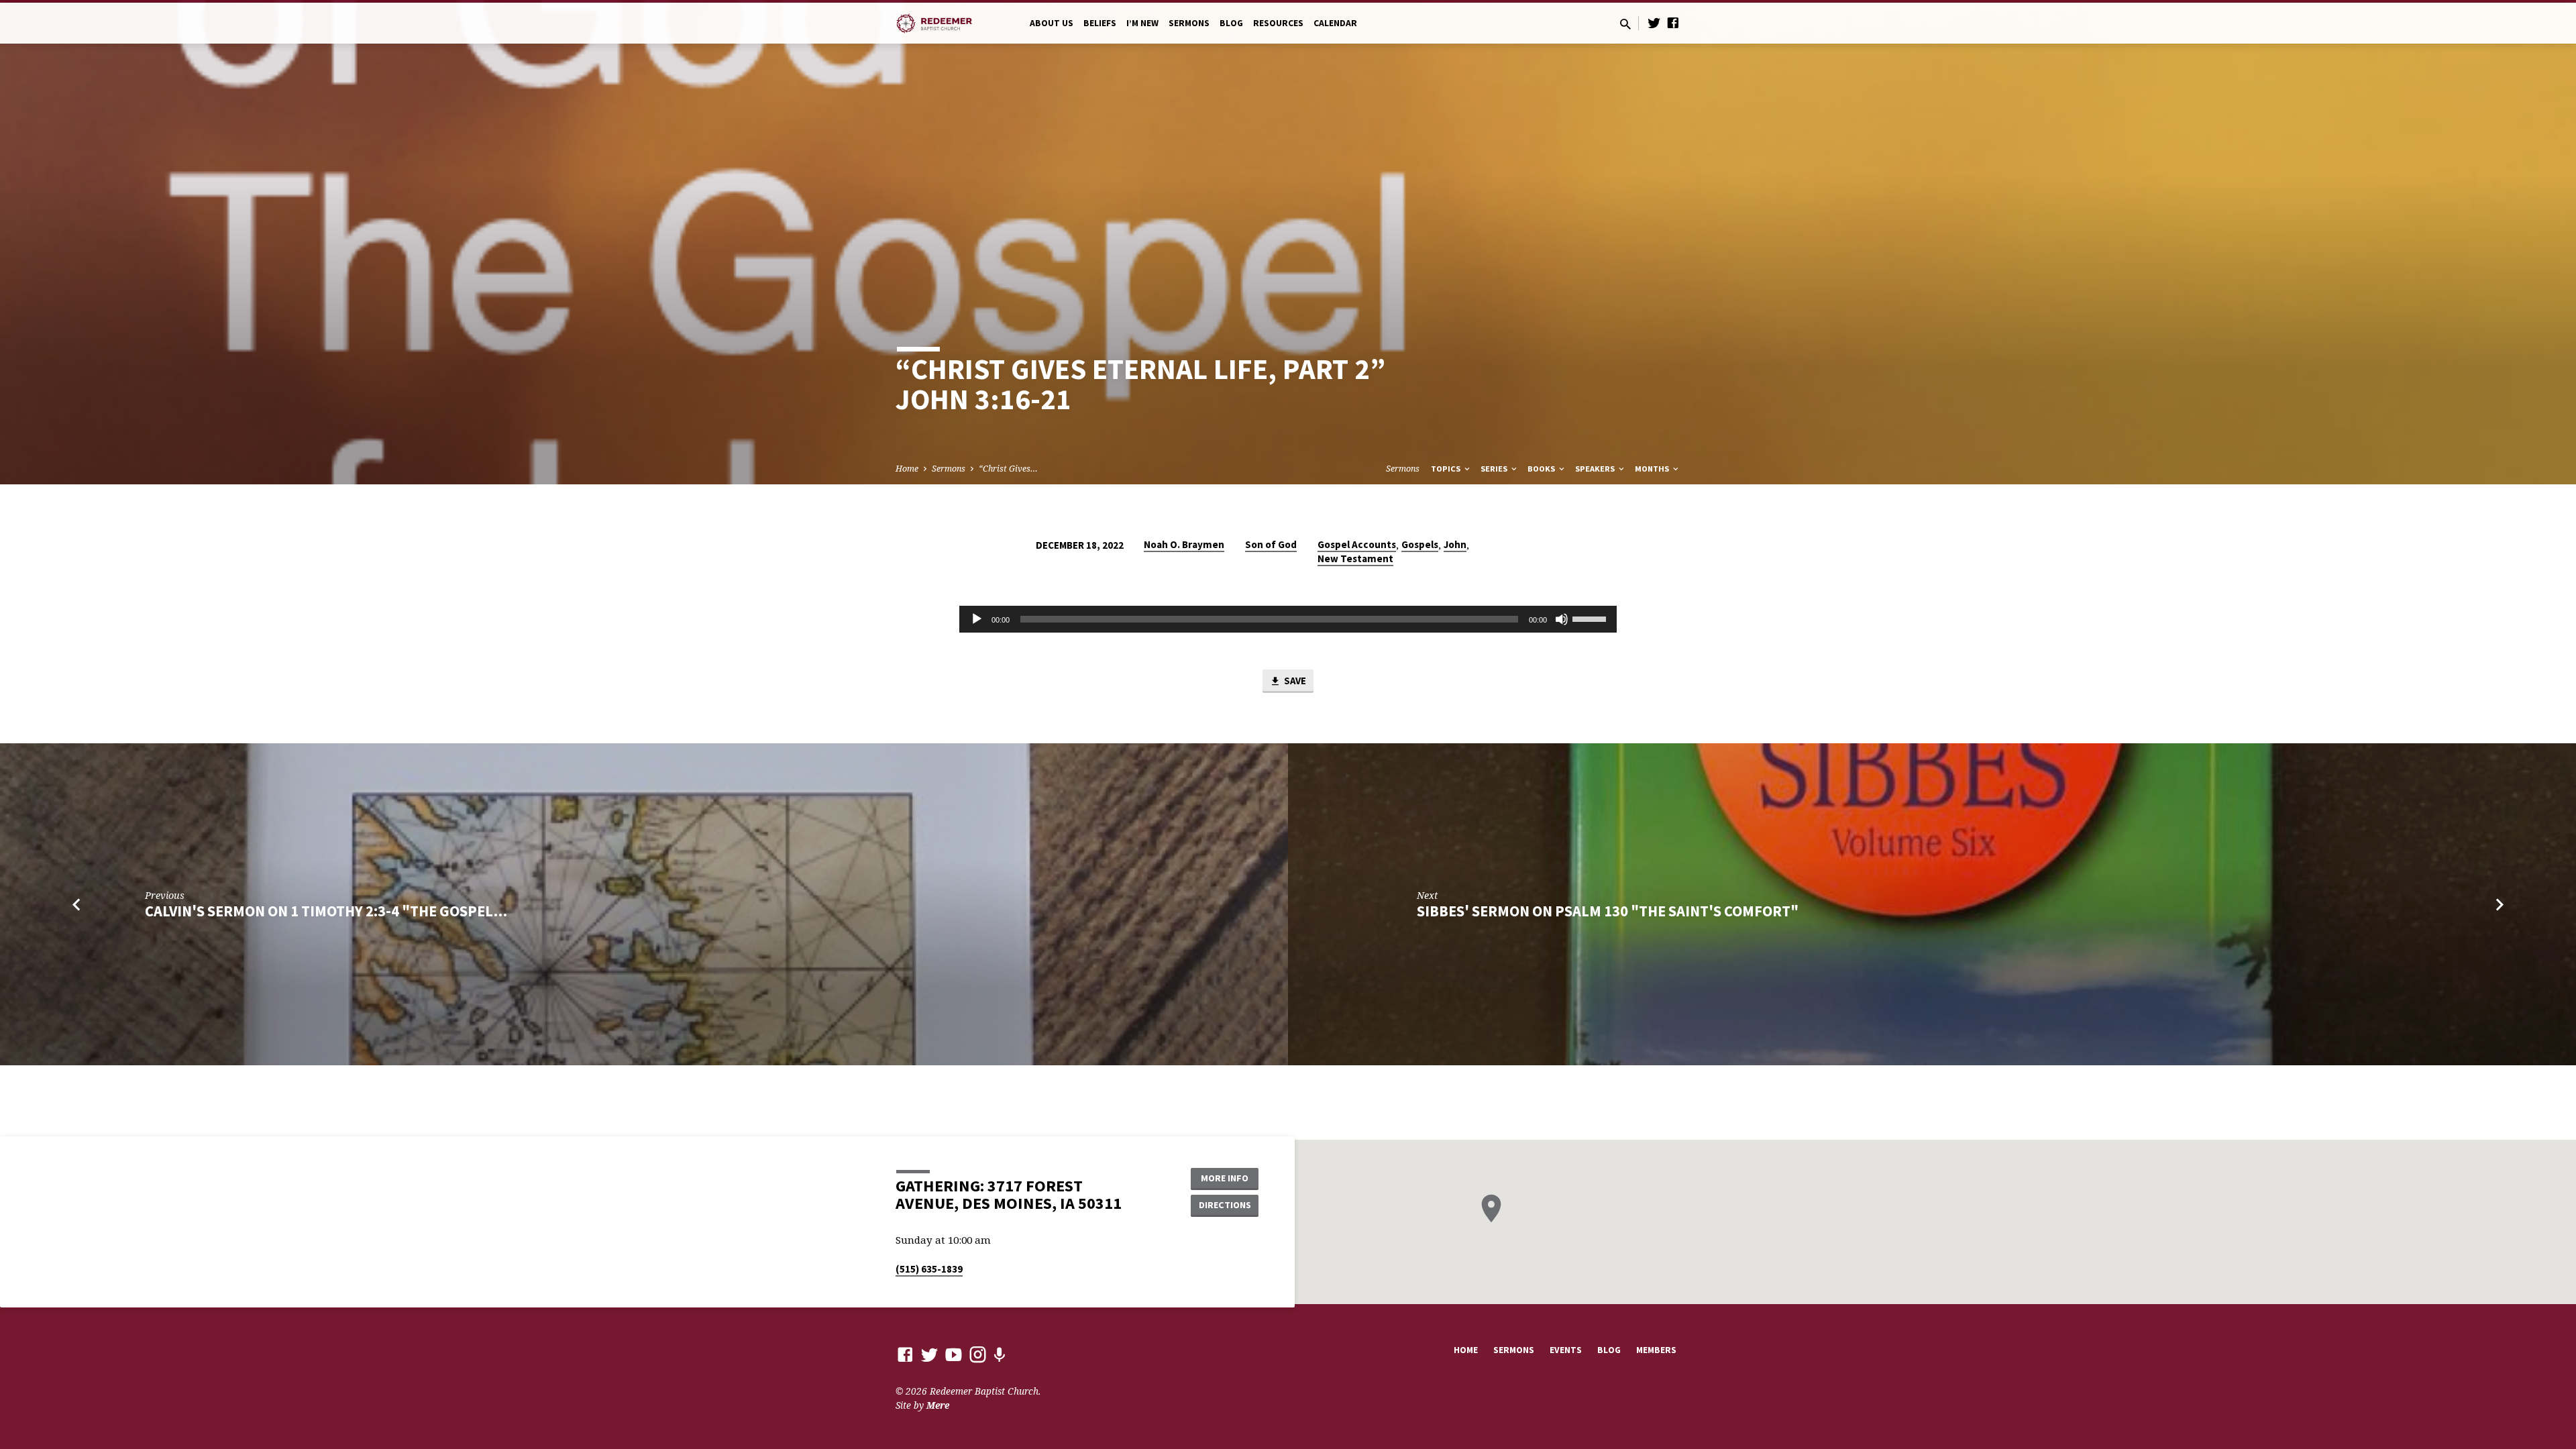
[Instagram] (978, 1354)
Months (1653, 469)
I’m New (1142, 23)
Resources (1278, 23)
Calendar (1335, 23)
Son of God (1271, 544)
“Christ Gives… (1008, 469)
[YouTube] (954, 1354)
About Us (1052, 23)
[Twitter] (1654, 22)
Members (1656, 1350)
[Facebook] (1673, 22)
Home (907, 469)
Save (1294, 681)
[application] (1288, 619)
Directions (1225, 1205)
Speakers (1596, 469)
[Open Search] (1625, 24)
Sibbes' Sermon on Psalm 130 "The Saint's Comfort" (1608, 911)
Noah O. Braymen (1184, 544)
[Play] (977, 619)
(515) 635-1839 (929, 1269)
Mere (938, 1405)
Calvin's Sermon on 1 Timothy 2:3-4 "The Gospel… (326, 911)
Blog (1231, 23)
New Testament (1355, 558)
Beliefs (1100, 23)
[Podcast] (999, 1355)
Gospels (1420, 544)
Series (1495, 469)
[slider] (1591, 618)
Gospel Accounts (1357, 544)
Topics (1447, 469)
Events (1566, 1350)
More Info (1225, 1178)
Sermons (1189, 23)
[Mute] (1562, 619)
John (1455, 544)
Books (1542, 469)
